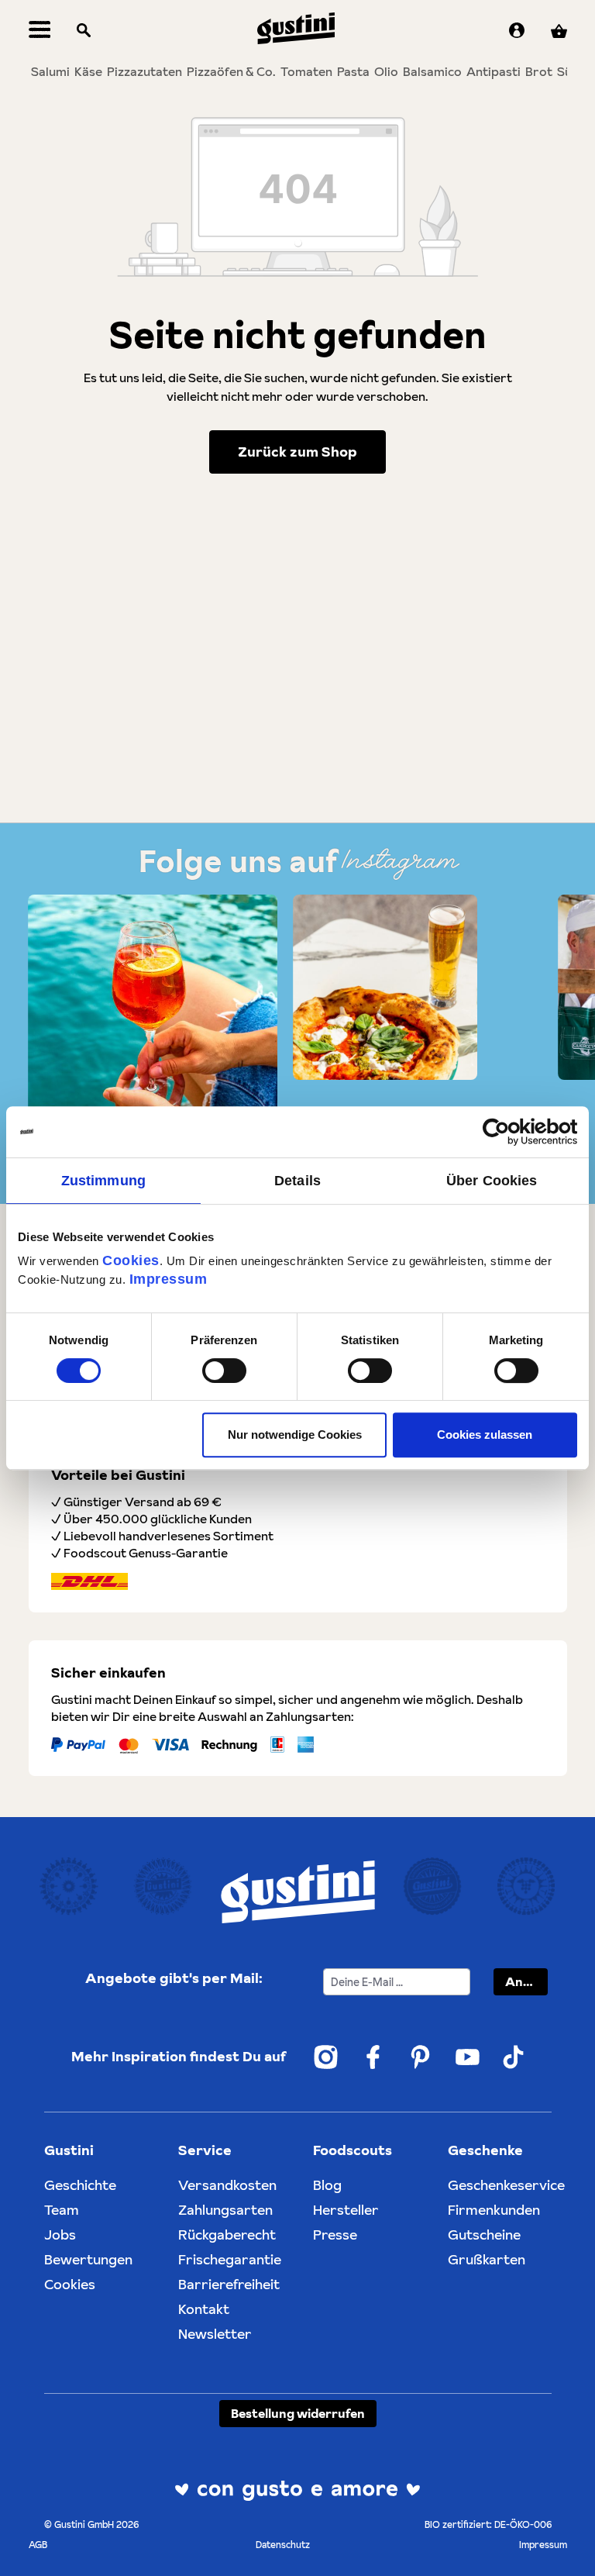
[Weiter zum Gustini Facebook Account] (373, 2057)
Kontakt (204, 2309)
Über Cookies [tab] (492, 1181)
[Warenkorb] (559, 31)
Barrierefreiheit (229, 2284)
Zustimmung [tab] (103, 1181)
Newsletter (215, 2334)
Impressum (169, 1279)
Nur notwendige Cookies (295, 1435)
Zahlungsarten (225, 2210)
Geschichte (80, 2185)
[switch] (224, 1371)
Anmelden (526, 1981)
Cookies (131, 1260)
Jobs (60, 2235)
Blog (327, 2185)
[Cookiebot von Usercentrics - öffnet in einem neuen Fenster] (509, 1132)
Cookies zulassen (485, 1435)
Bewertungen (88, 2259)
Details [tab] (297, 1181)
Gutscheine (484, 2235)
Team (62, 2210)
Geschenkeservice (506, 2185)
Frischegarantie (230, 2259)
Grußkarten (487, 2259)
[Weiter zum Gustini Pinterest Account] (420, 2057)
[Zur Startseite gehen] (296, 28)
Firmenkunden (494, 2210)
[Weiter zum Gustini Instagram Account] (326, 2057)
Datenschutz (283, 2545)
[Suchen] (84, 31)
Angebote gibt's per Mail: (174, 1978)
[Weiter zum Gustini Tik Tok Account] (514, 2057)
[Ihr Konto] (517, 31)
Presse (335, 2235)
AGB (38, 2545)
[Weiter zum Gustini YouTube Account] (468, 2057)
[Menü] (40, 31)
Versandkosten (227, 2185)
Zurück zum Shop (297, 452)
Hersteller (346, 2210)
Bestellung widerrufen (298, 2413)
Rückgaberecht (227, 2235)
